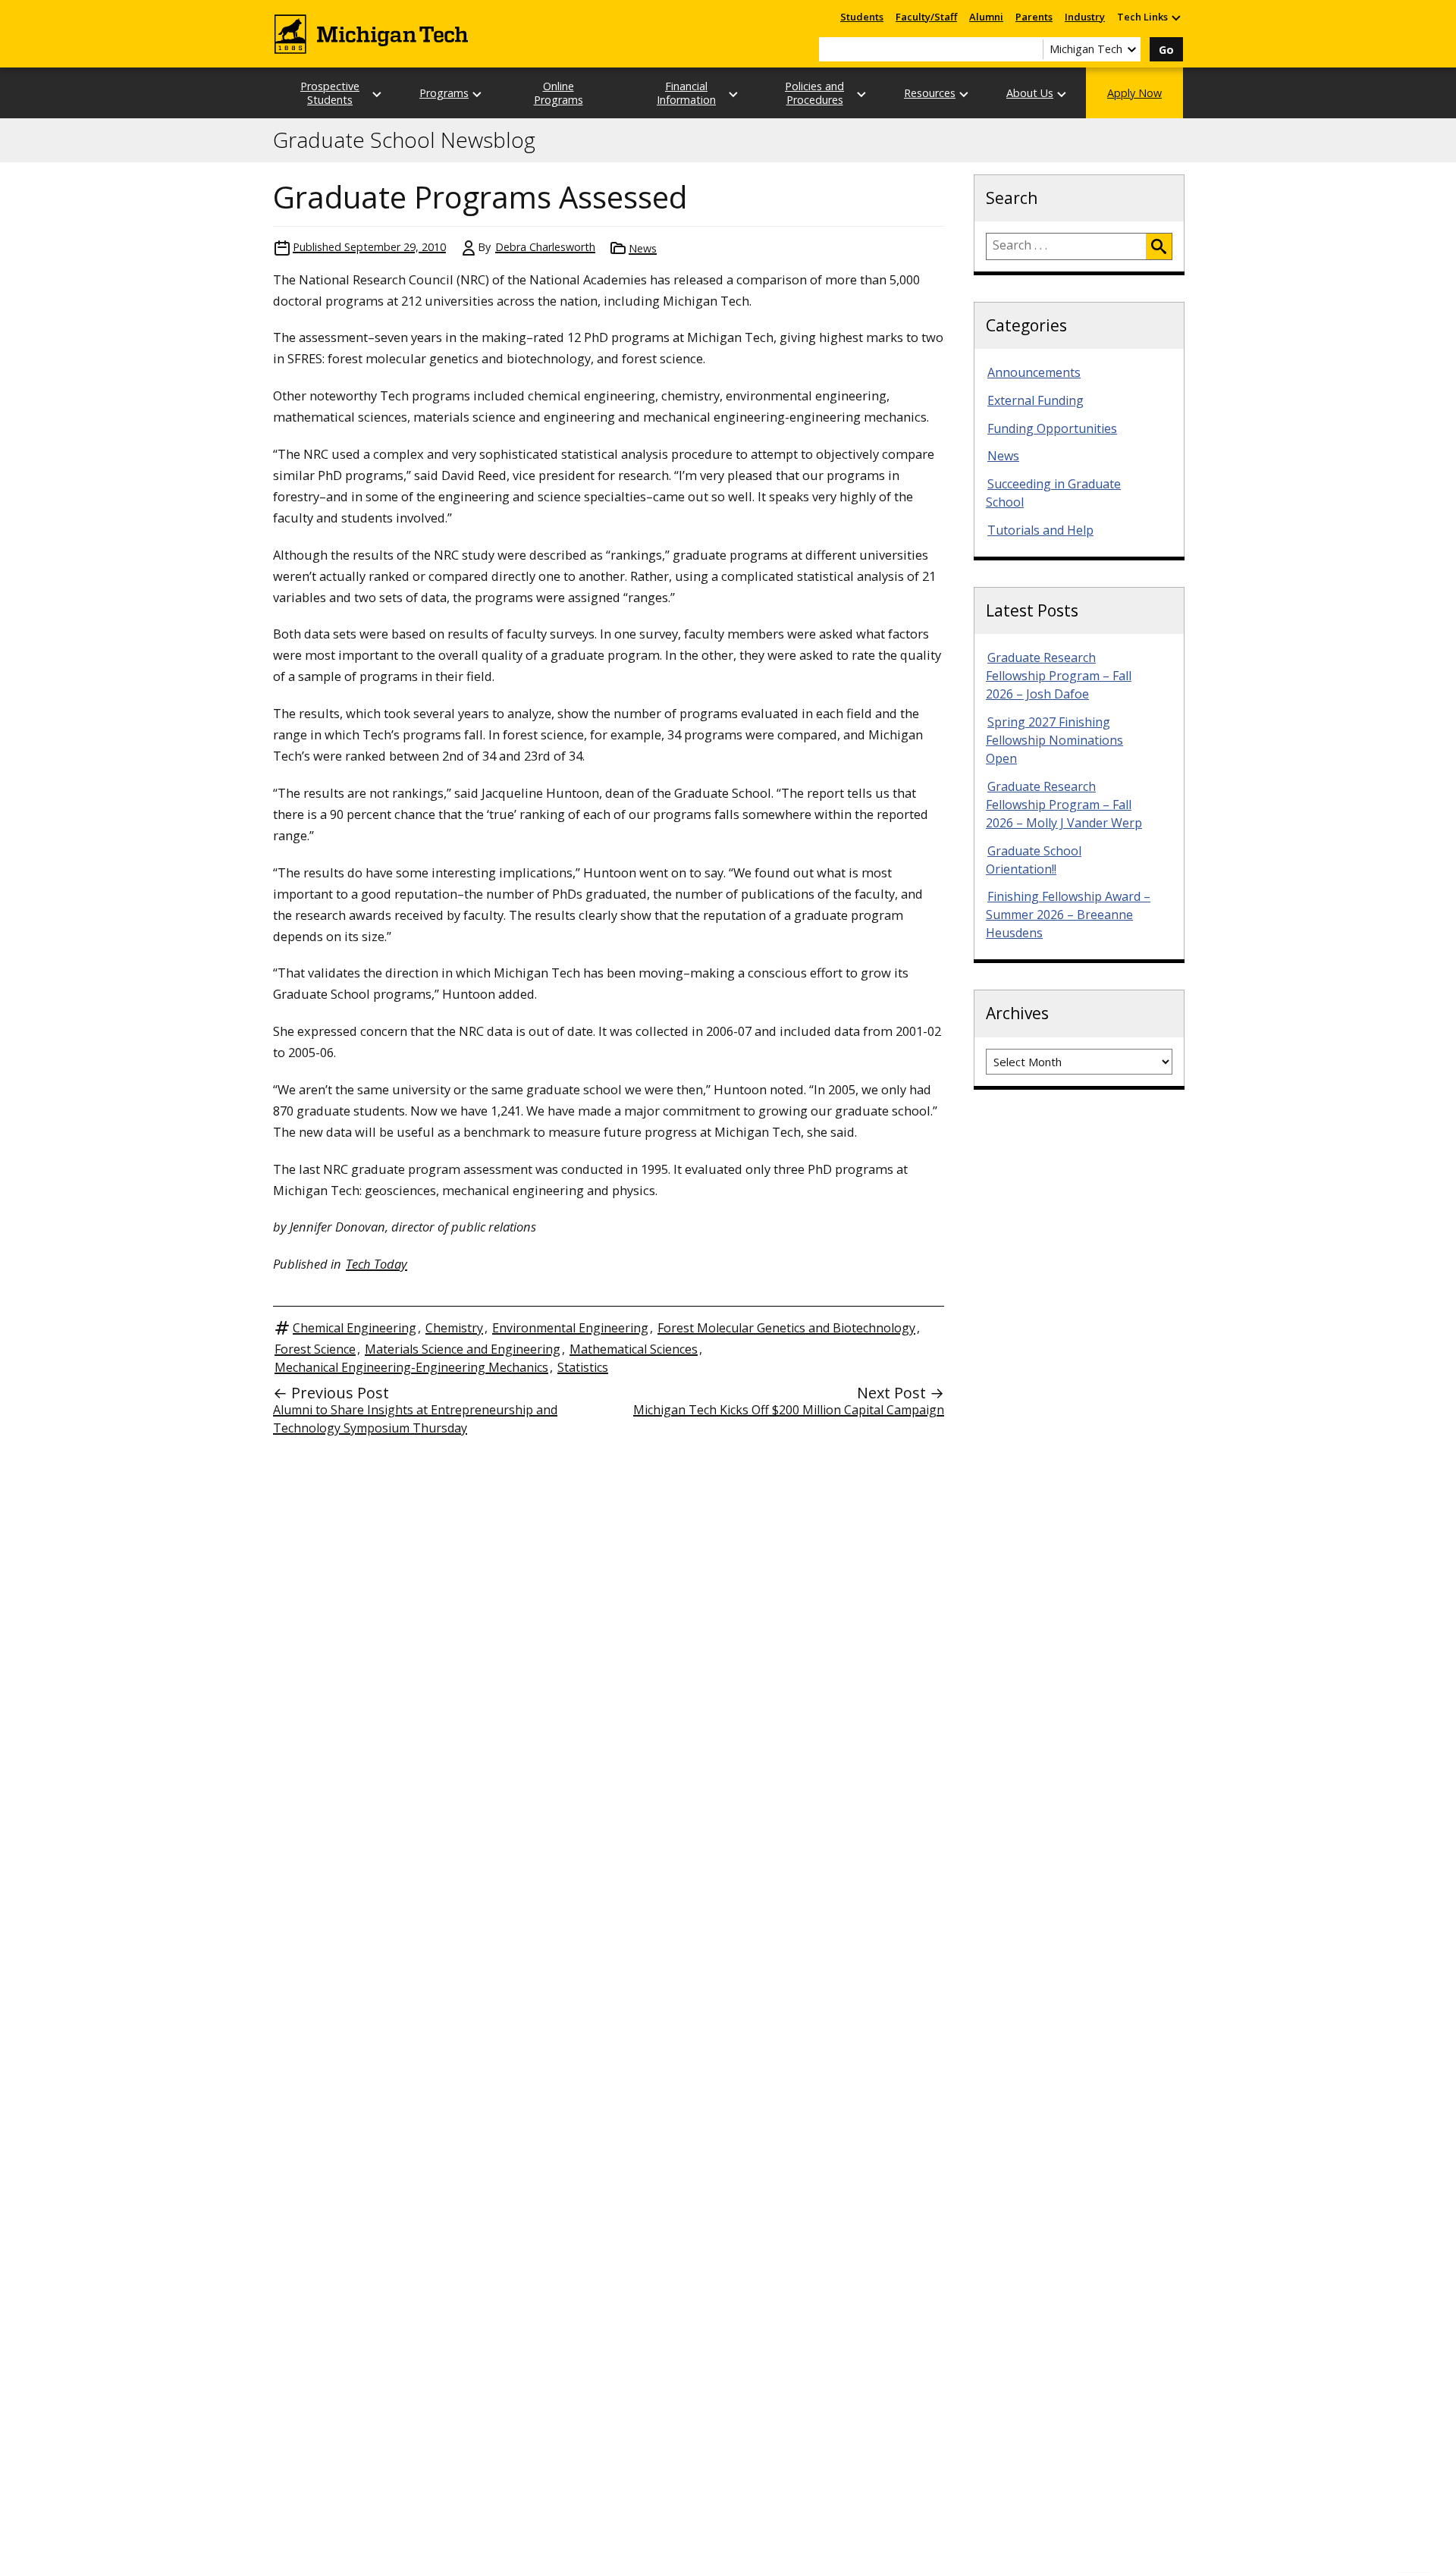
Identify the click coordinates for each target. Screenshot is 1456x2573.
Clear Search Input (1031, 49)
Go (1166, 50)
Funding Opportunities (1052, 428)
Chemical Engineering (355, 1328)
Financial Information (686, 93)
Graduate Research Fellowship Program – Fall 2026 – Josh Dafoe (1059, 676)
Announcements (1034, 372)
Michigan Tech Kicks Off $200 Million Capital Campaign (789, 1410)
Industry (1085, 17)
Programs (444, 93)
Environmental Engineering (570, 1328)
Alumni (986, 17)
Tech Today (377, 1264)
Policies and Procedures (814, 93)
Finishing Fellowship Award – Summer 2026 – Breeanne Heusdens (1068, 915)
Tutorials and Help (1040, 530)
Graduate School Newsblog (404, 140)
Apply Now (1134, 93)
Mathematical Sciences (634, 1349)
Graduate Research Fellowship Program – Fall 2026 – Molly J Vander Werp (1064, 805)
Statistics (583, 1367)
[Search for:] (1066, 246)
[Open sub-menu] (1175, 17)
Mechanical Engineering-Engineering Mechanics (411, 1367)
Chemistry (454, 1328)
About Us (1030, 93)
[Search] (1159, 246)
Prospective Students (330, 93)
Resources (930, 93)
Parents (1034, 17)
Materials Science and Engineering (463, 1349)
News (643, 248)
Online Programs (559, 93)
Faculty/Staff (926, 17)
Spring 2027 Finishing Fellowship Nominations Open (1054, 740)
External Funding (1036, 400)
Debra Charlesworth (545, 247)
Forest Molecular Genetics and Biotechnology (786, 1328)
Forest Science (315, 1349)
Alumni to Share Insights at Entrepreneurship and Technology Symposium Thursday (415, 1419)
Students (862, 17)
